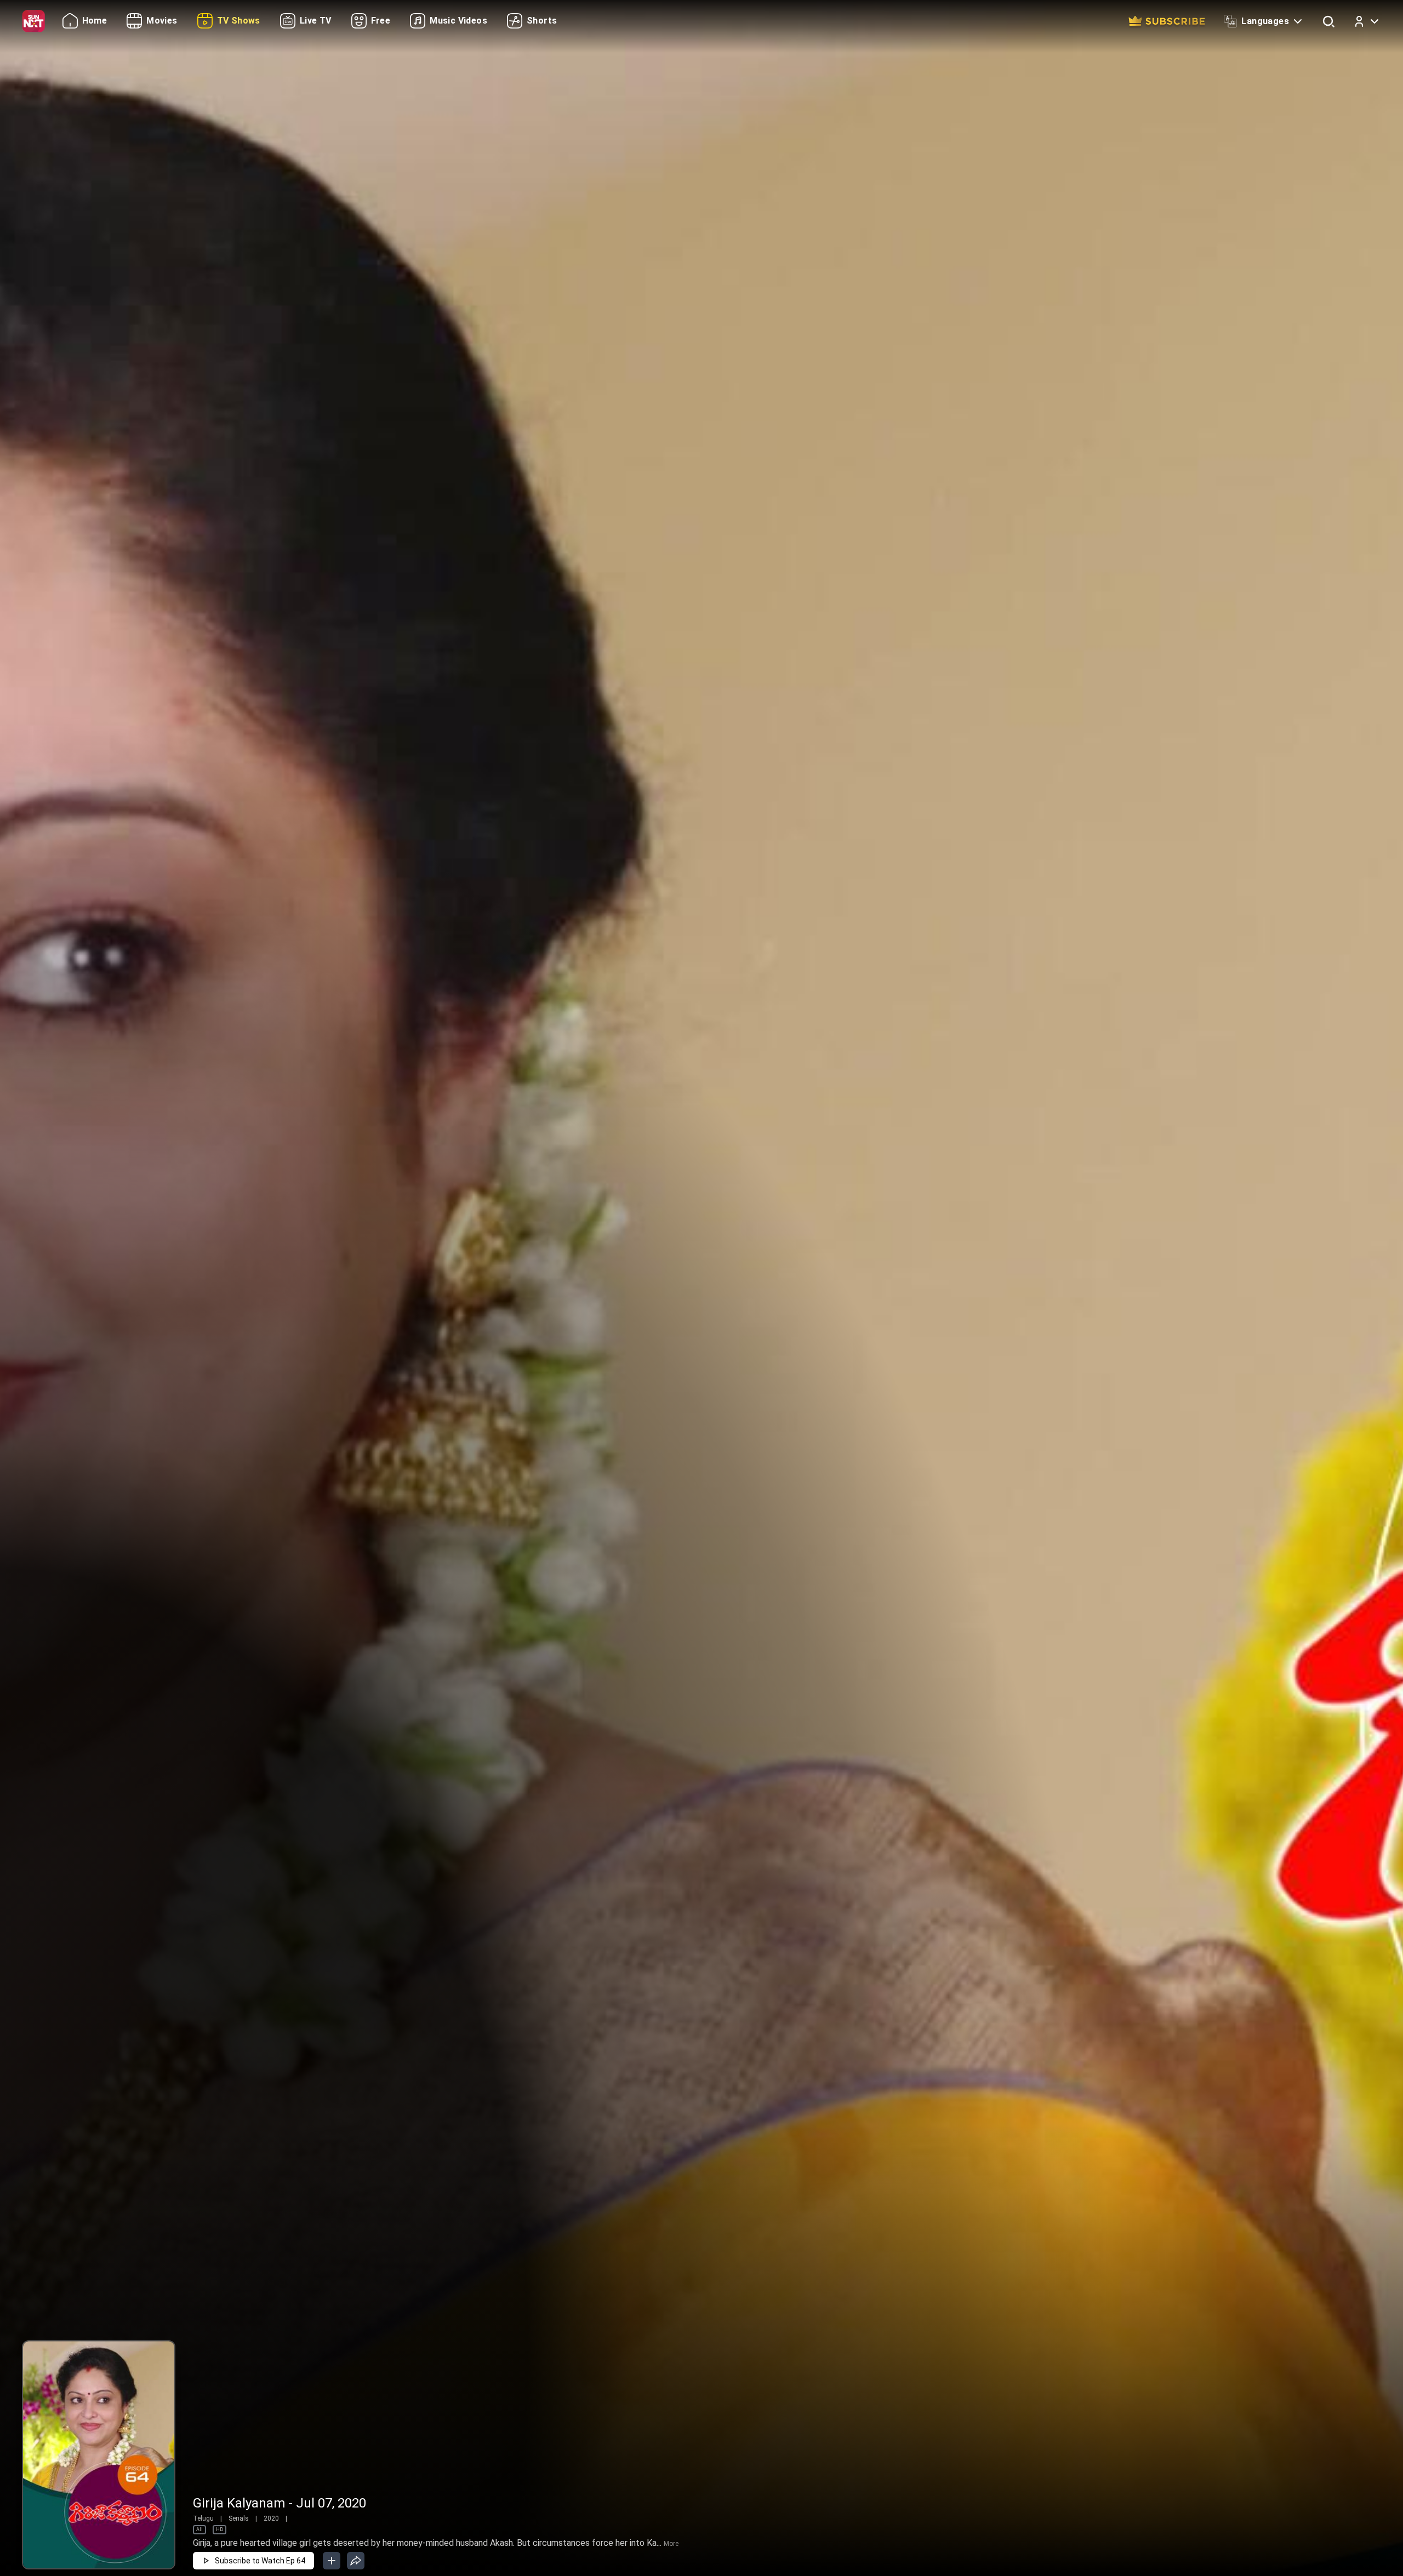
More (671, 2544)
